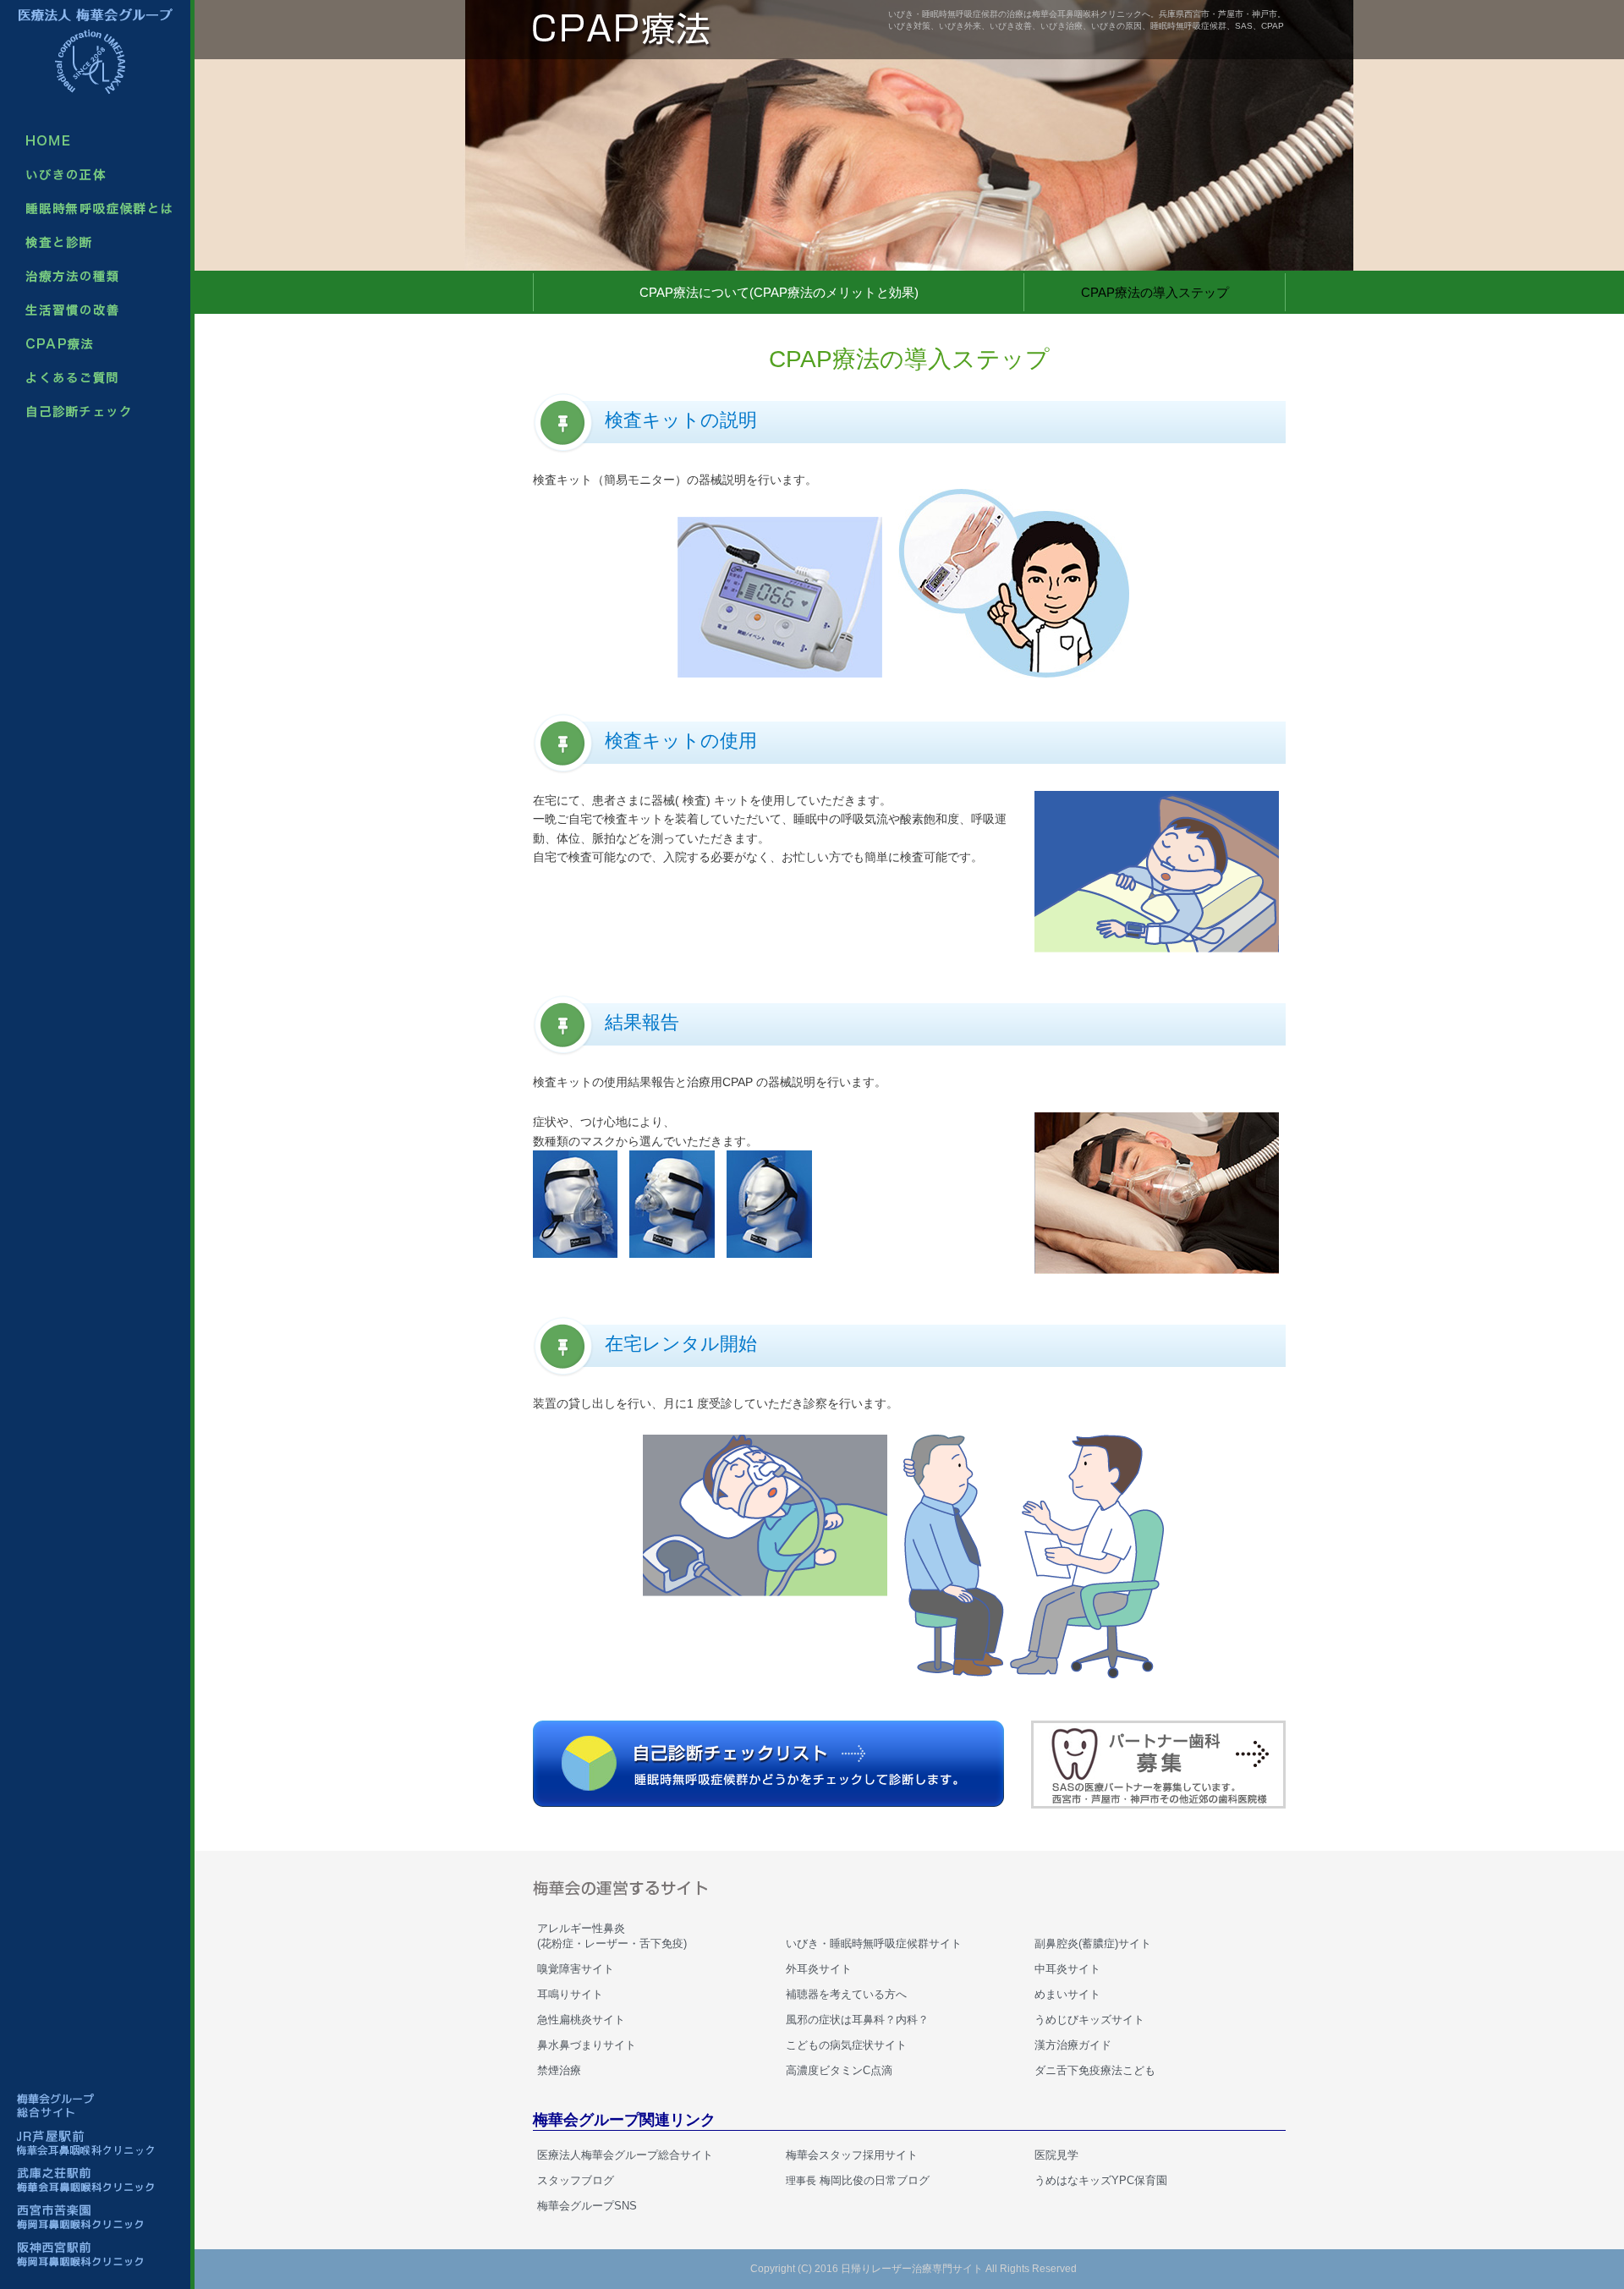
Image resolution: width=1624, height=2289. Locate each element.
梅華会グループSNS (587, 2206)
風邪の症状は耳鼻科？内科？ (857, 2020)
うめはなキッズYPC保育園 (1101, 2180)
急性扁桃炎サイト (581, 2020)
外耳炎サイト (819, 1969)
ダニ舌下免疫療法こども (1095, 2070)
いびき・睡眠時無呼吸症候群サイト (874, 1943)
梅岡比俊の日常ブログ (858, 2180)
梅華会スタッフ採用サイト (852, 2155)
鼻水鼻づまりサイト (587, 2045)
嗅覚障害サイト (576, 1969)
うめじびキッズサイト (1089, 2020)
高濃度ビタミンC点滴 (839, 2070)
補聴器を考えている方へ (846, 1994)
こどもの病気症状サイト (846, 2045)
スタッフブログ (576, 2180)
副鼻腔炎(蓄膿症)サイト (1093, 1943)
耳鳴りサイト (570, 1994)
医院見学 (1056, 2155)
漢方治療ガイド (1073, 2045)
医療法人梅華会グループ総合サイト (625, 2155)
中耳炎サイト (1067, 1969)
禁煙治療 (559, 2070)
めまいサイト (1067, 1994)
